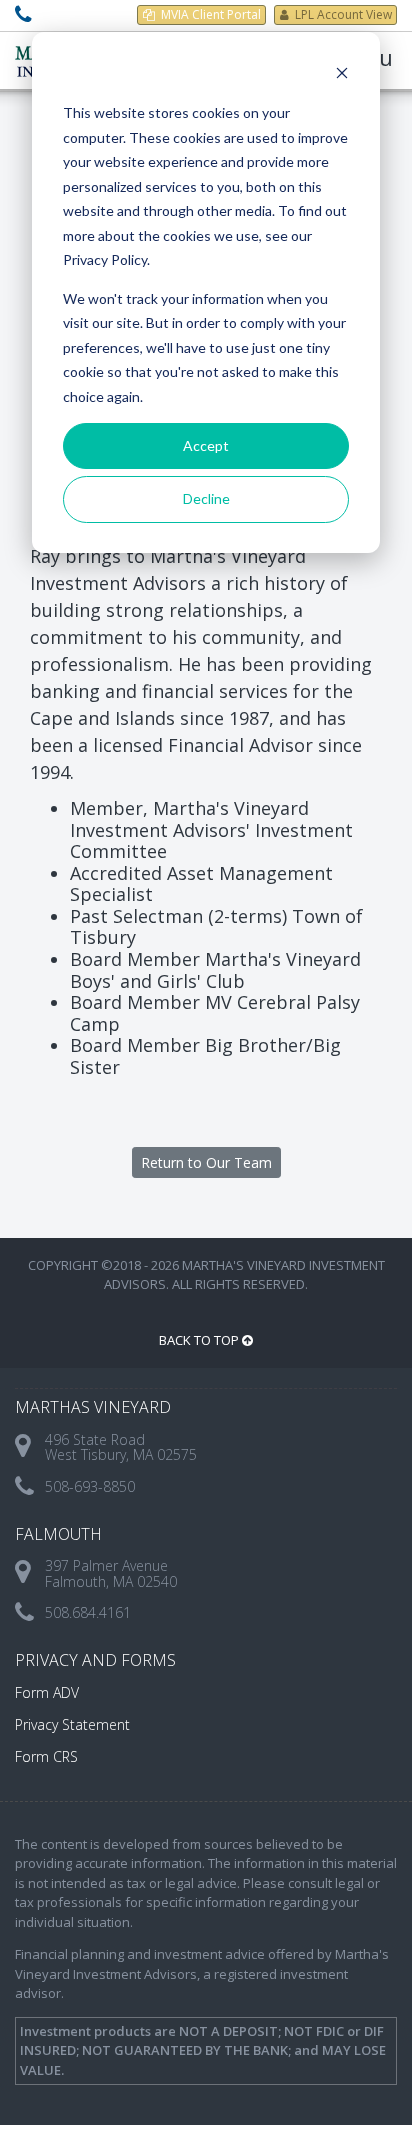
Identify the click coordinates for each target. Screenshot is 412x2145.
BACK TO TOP (200, 1340)
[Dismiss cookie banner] (342, 75)
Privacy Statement (72, 1724)
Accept (206, 445)
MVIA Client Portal (211, 14)
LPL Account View (343, 14)
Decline (206, 498)
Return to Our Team (206, 1162)
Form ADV (47, 1692)
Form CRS (46, 1756)
